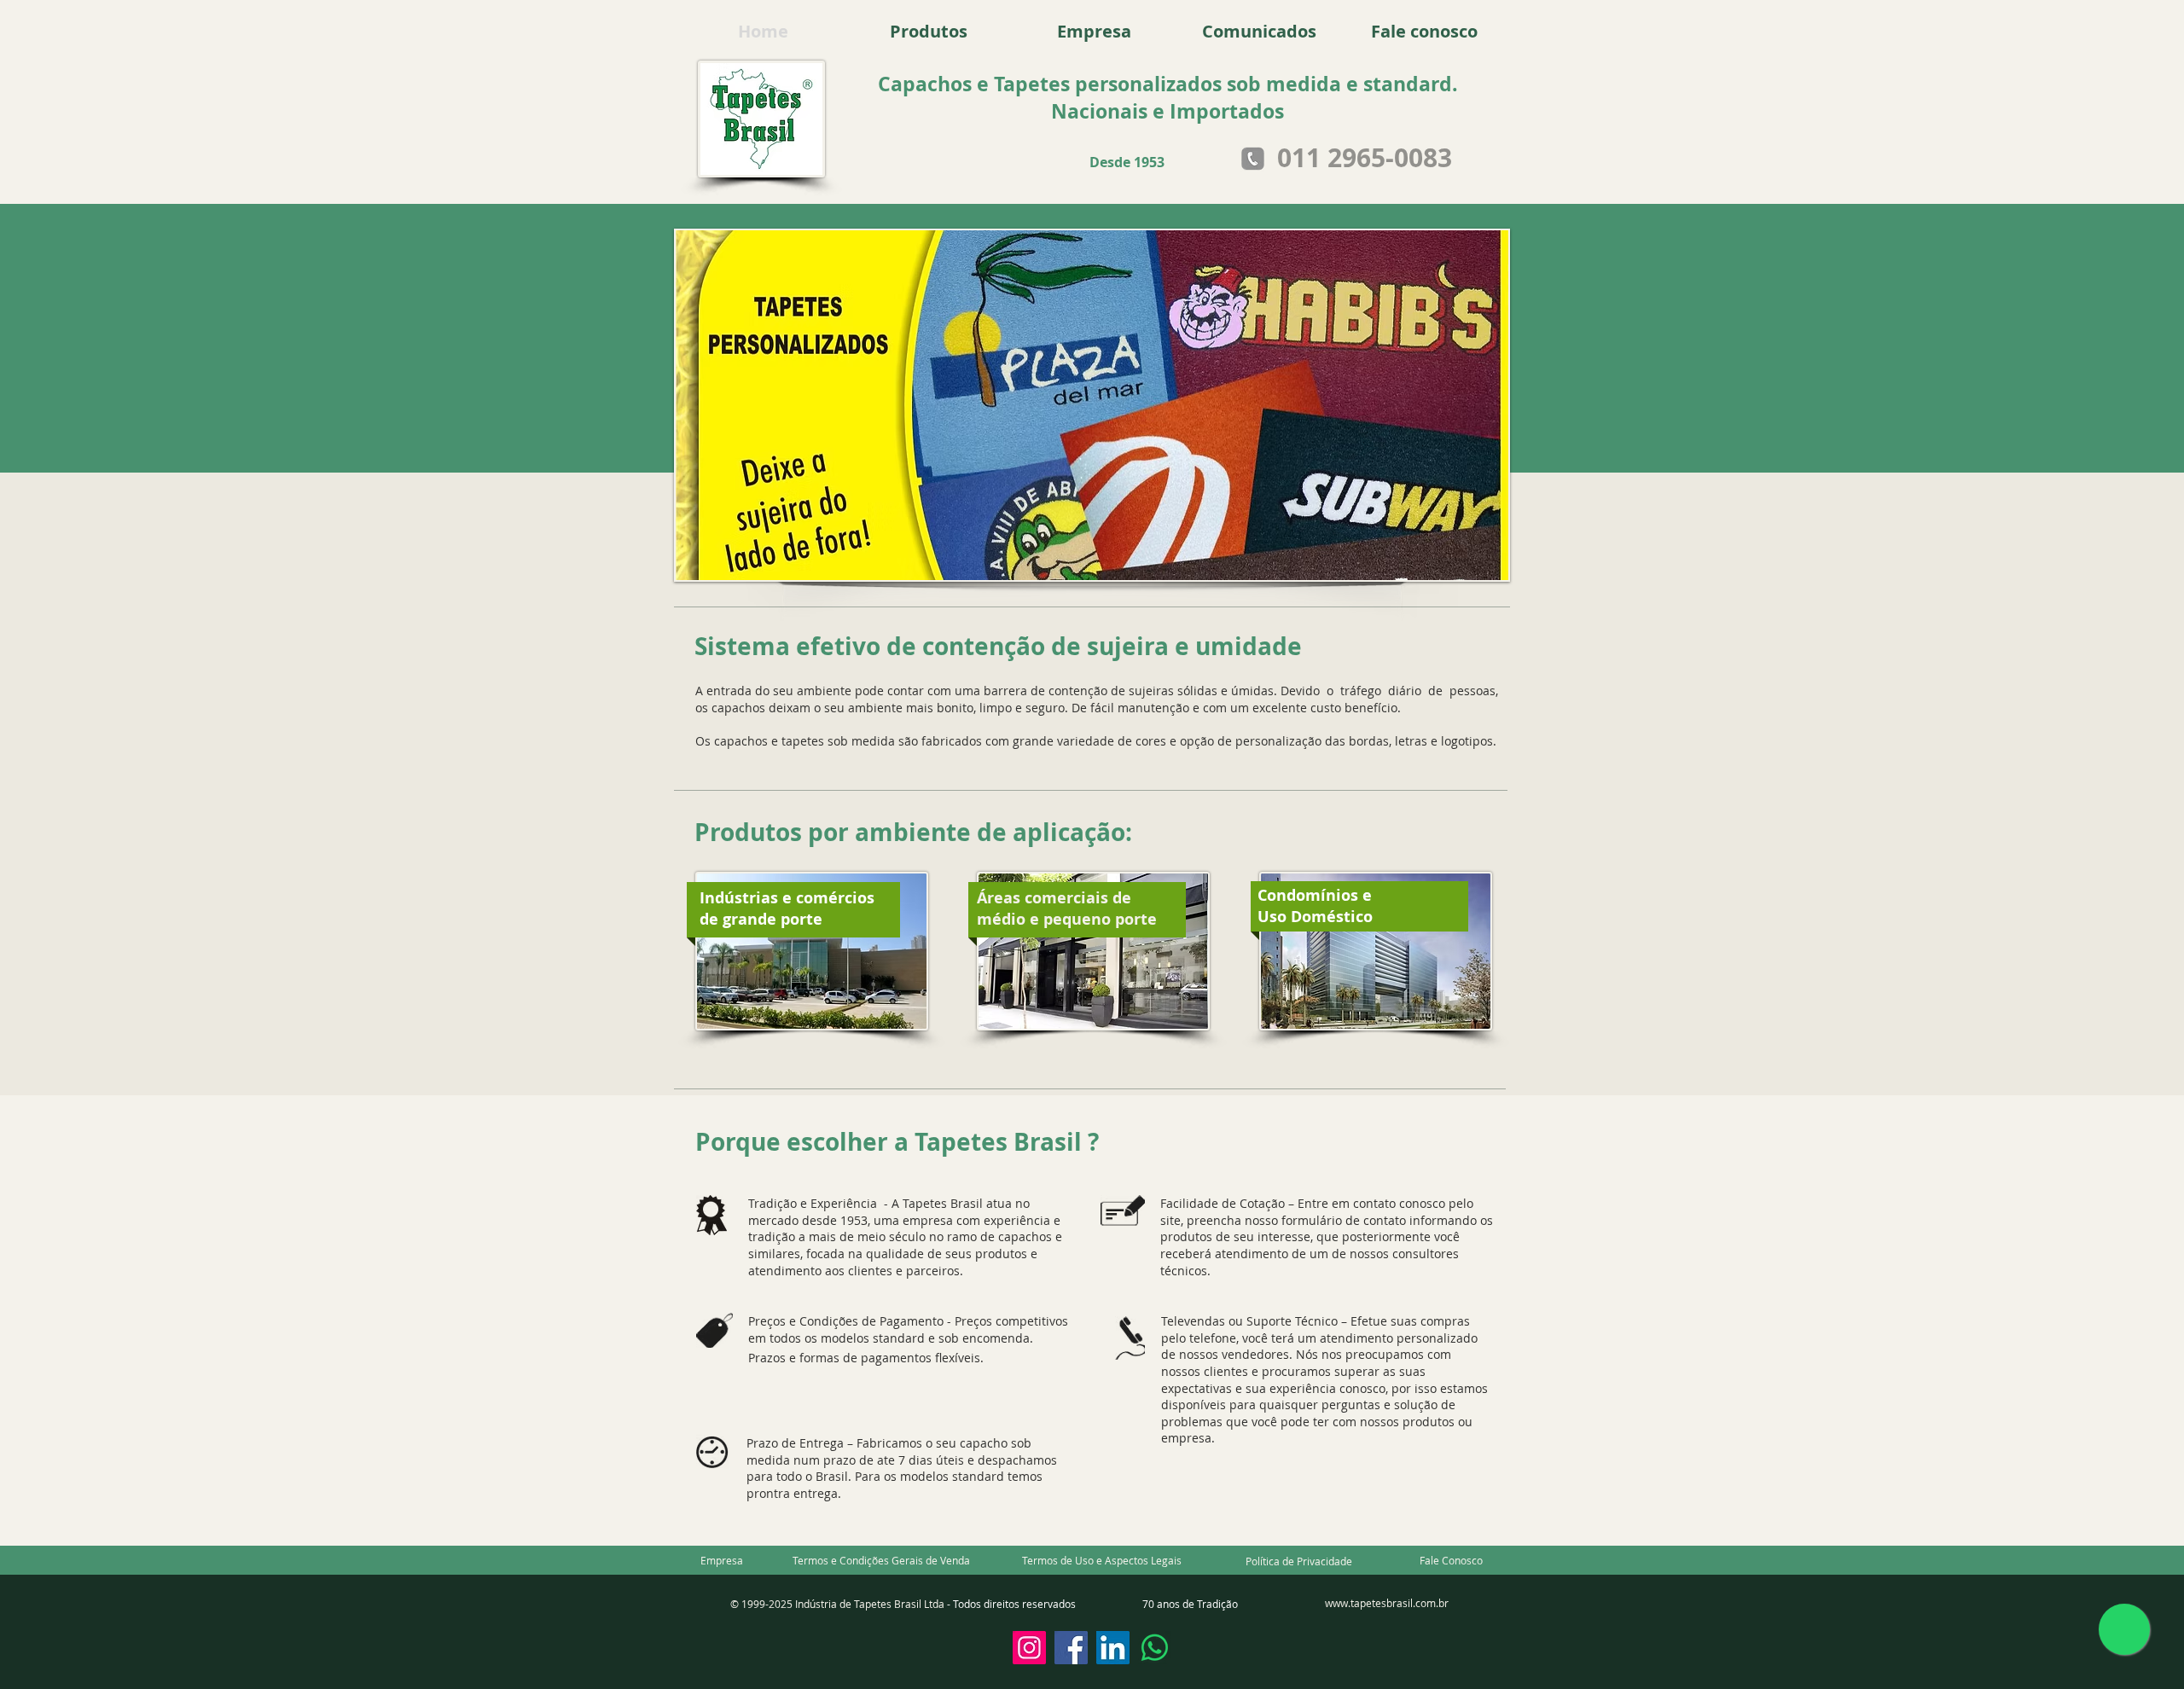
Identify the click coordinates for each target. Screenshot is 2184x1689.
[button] (881, 1560)
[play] (1472, 565)
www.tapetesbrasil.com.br (1387, 1603)
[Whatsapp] (1155, 1648)
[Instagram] (1029, 1648)
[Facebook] (1071, 1648)
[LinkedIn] (1113, 1648)
